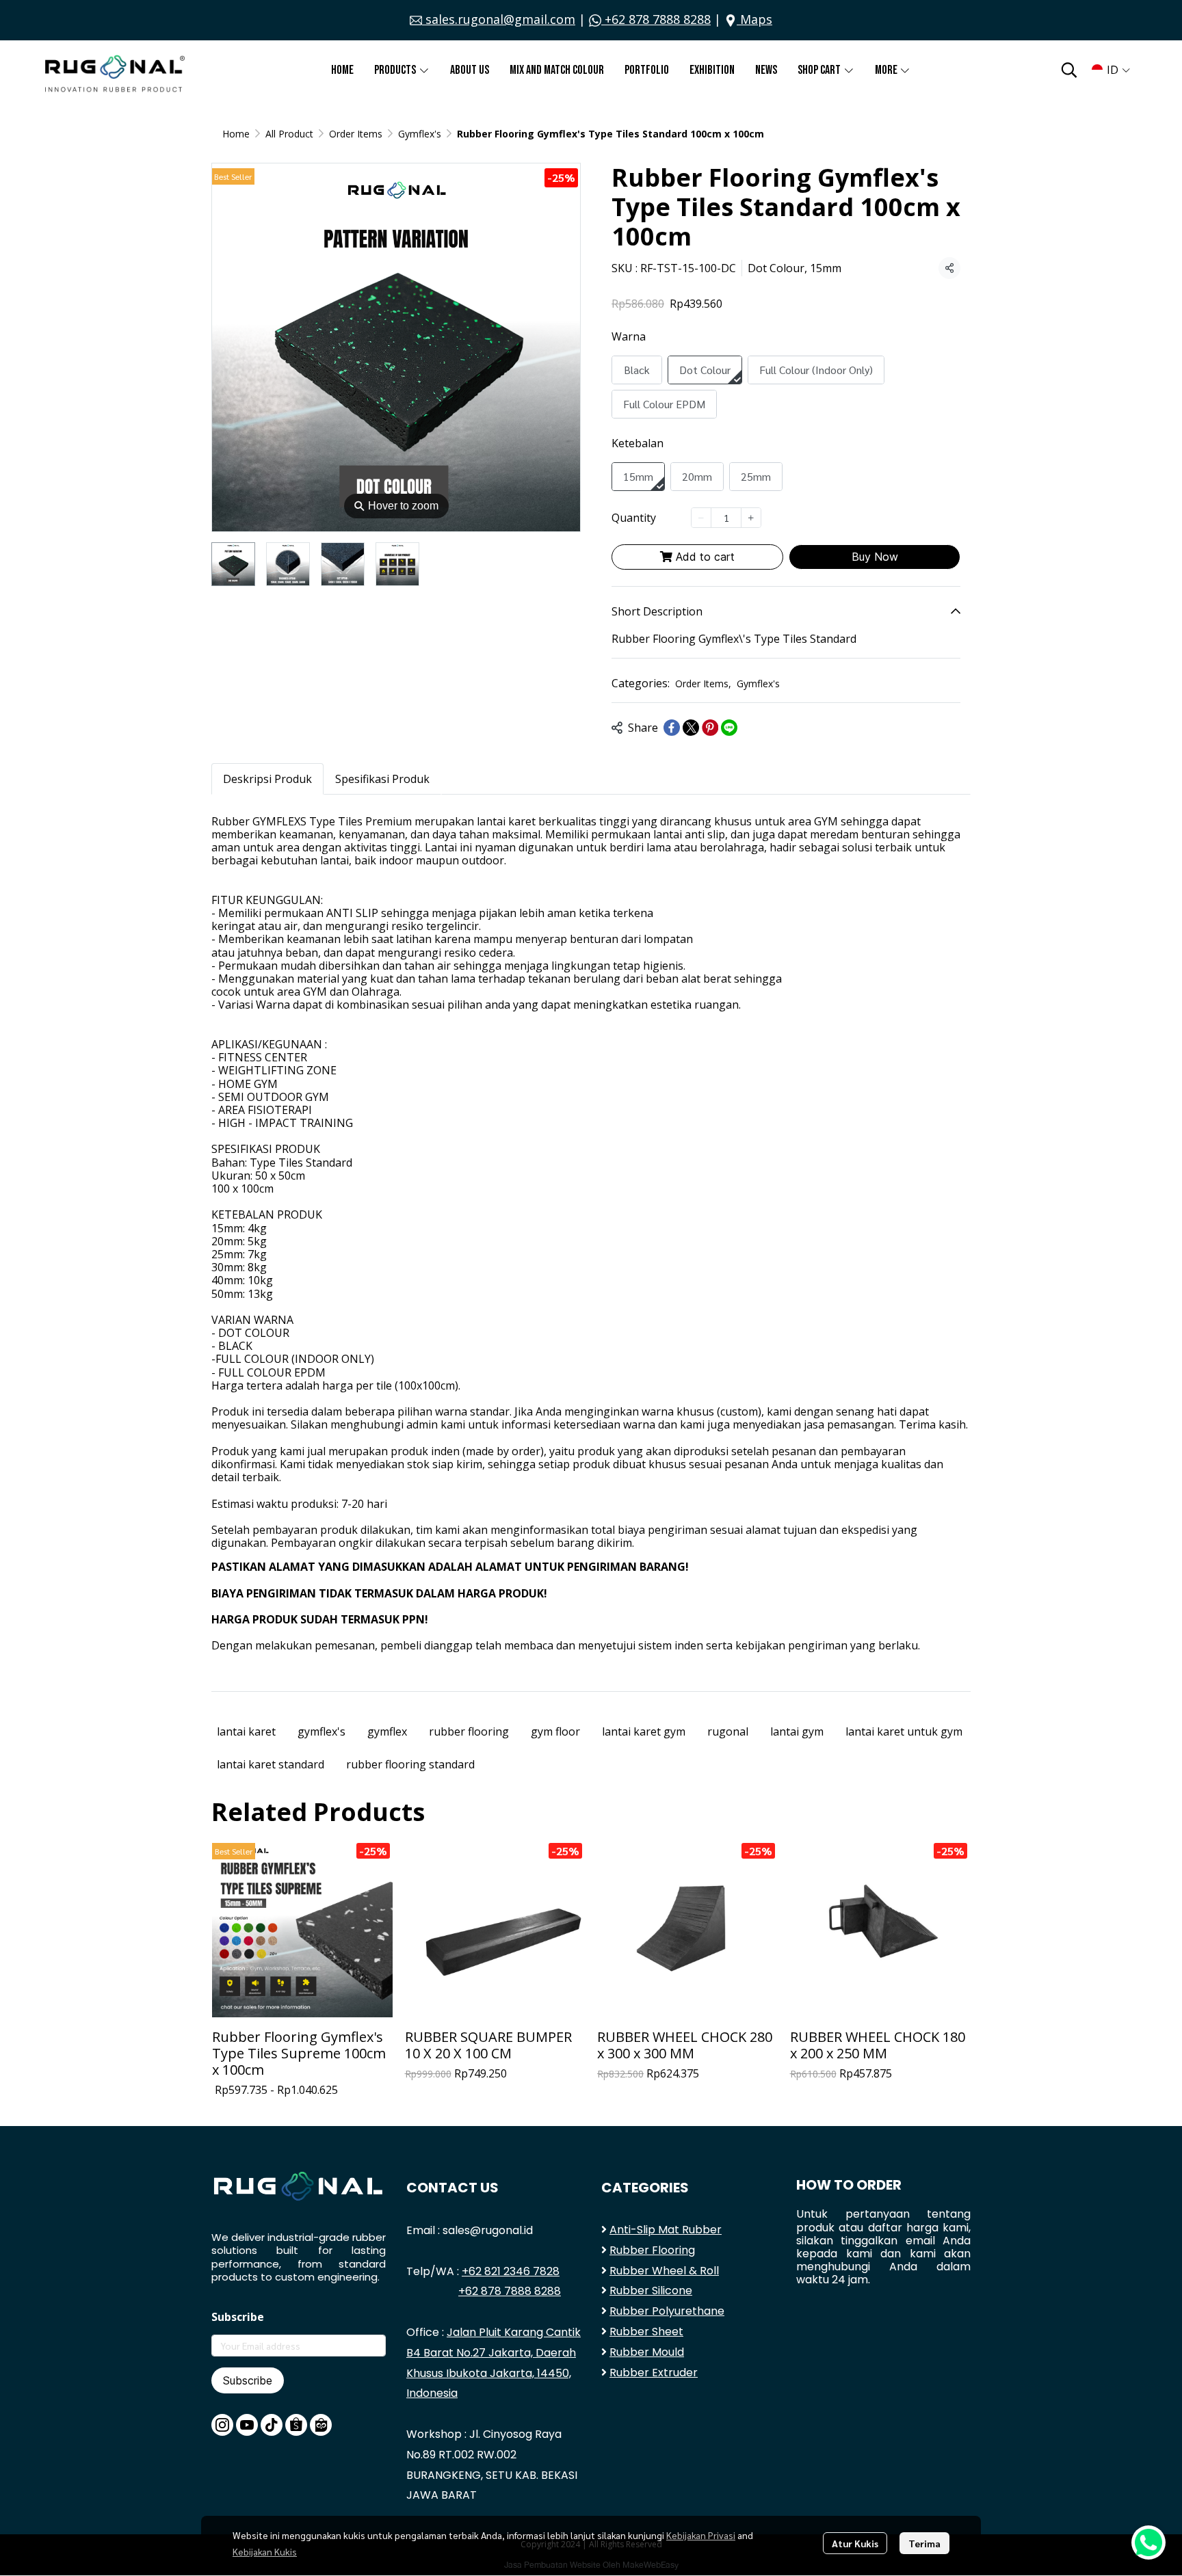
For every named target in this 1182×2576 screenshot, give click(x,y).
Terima (924, 2543)
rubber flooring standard (410, 1764)
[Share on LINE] (729, 728)
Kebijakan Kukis (265, 2551)
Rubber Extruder (654, 2373)
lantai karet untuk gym (904, 1731)
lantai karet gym (644, 1731)
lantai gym (797, 1731)
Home (342, 70)
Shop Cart (820, 70)
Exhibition (712, 70)
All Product (289, 134)
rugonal (728, 1731)
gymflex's (321, 1731)
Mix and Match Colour (557, 70)
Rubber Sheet (646, 2332)
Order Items (356, 134)
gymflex (387, 1731)
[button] (1069, 70)
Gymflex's (420, 134)
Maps (754, 19)
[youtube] (247, 2425)
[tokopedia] (321, 2425)
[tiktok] (272, 2425)
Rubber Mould (647, 2352)
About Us (470, 70)
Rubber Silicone (651, 2290)
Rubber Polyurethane (667, 2311)
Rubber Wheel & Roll (664, 2271)
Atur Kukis (855, 2543)
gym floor (555, 1731)
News (766, 70)
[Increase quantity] (751, 518)
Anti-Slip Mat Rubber (666, 2230)
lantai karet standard (271, 1764)
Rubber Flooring (652, 2250)
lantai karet (246, 1731)
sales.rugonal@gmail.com (499, 19)
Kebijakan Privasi (701, 2535)
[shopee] (296, 2425)
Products (396, 70)
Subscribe (248, 2380)
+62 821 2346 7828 (511, 2271)
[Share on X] (691, 728)
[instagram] (222, 2425)
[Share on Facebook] (672, 728)
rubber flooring (469, 1731)
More (887, 70)
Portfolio (647, 70)
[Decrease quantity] (701, 518)
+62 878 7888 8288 (656, 19)
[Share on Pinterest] (710, 728)
